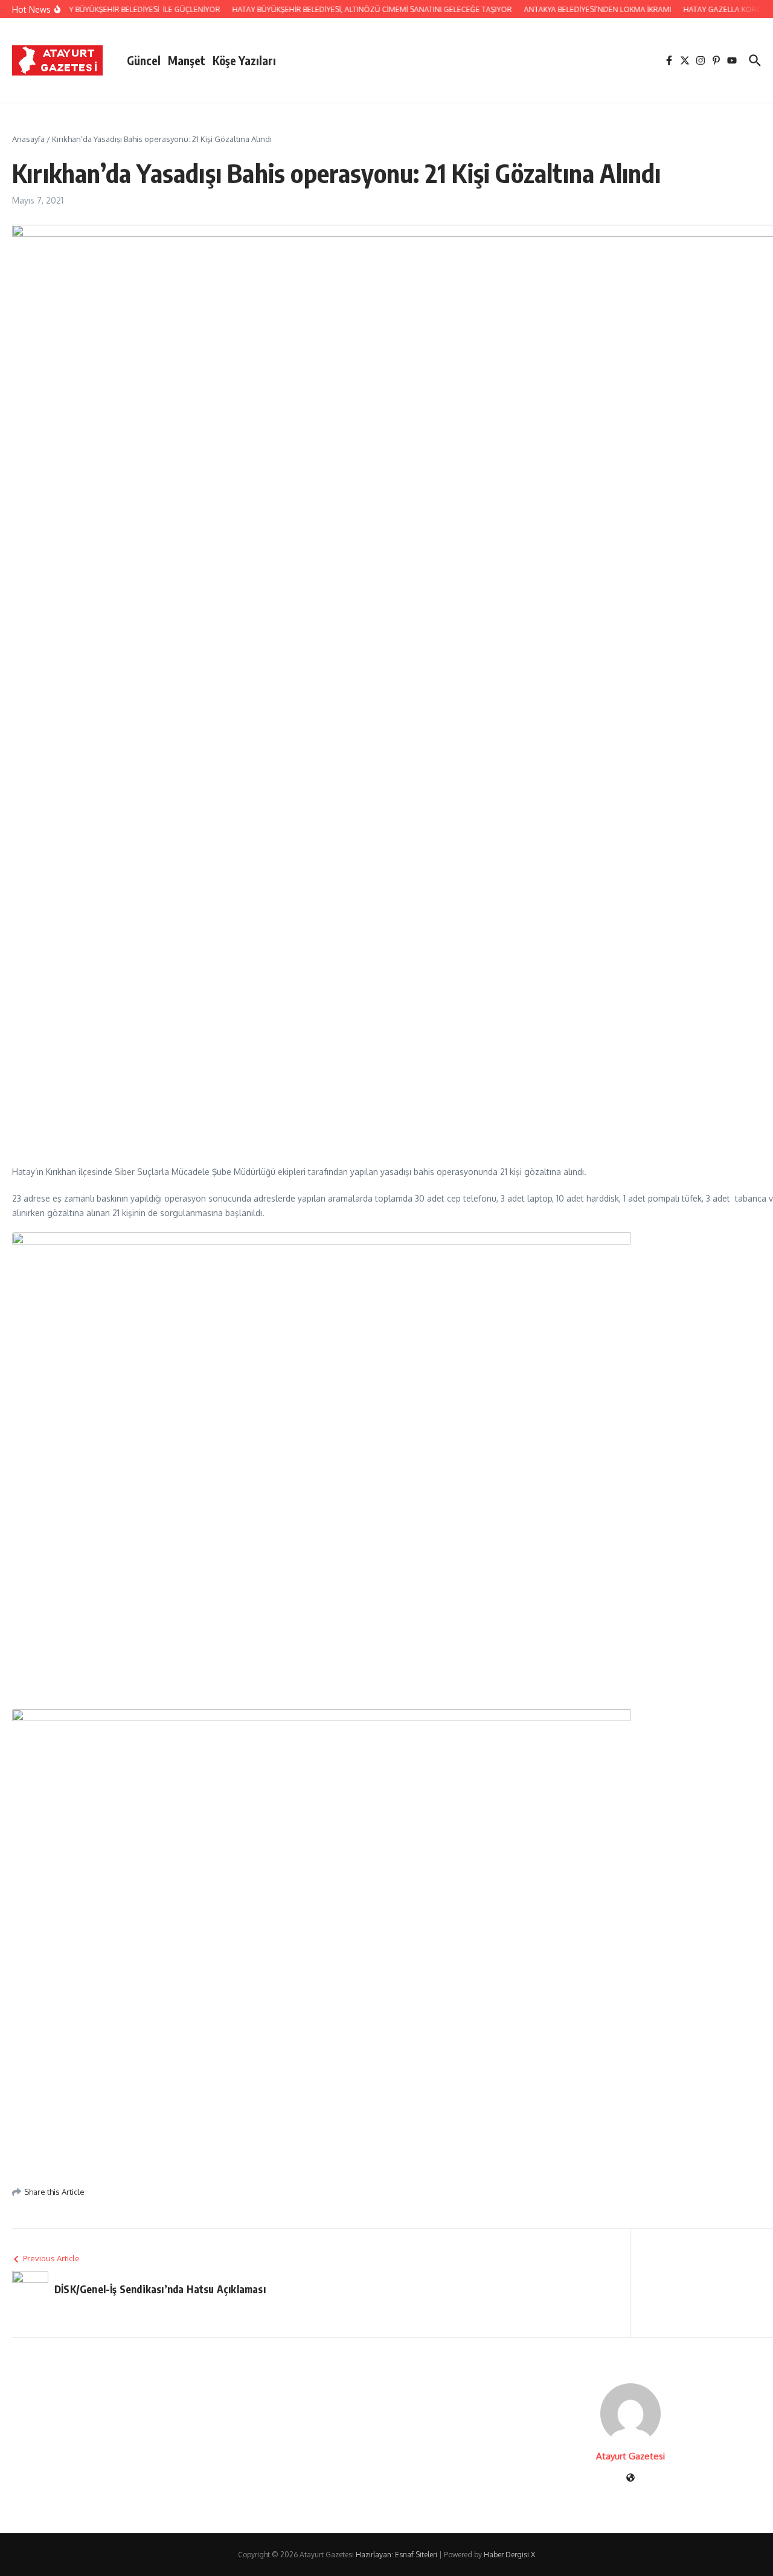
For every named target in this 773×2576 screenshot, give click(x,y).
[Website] (630, 2478)
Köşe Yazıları (244, 60)
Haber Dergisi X (509, 2555)
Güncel (144, 60)
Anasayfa (28, 139)
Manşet (187, 60)
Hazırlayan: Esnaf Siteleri (396, 2555)
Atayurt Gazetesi (630, 2456)
